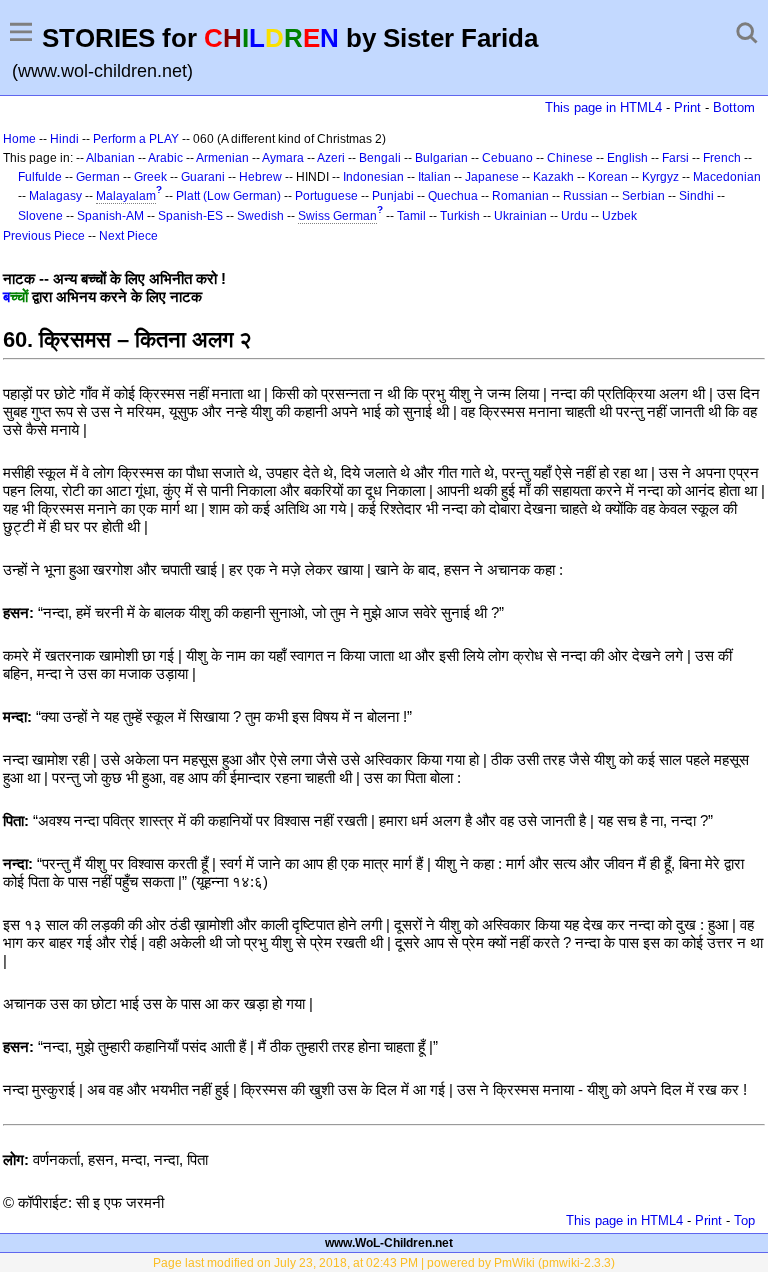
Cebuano (507, 158)
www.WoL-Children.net (389, 1243)
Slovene (40, 216)
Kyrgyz (660, 177)
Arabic (165, 158)
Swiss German (337, 216)
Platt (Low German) (228, 196)
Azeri (331, 158)
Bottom (734, 107)
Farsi (675, 158)
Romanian (520, 196)
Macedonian (727, 177)
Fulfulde (40, 177)
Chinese (570, 158)
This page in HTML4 (603, 107)
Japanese (492, 177)
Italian (434, 177)
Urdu (574, 216)
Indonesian (373, 177)
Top (744, 1220)
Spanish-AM (110, 216)
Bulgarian (441, 158)
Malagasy (55, 196)
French (722, 158)
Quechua (453, 196)
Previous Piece (44, 236)
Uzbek (619, 216)
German (98, 177)
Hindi (64, 139)
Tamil (411, 216)
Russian (585, 196)
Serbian (643, 196)
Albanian (110, 158)
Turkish (460, 216)
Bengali (380, 158)
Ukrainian (520, 216)
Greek (150, 177)
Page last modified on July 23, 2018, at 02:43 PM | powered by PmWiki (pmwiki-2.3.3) (384, 1263)
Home (19, 139)
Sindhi (696, 196)
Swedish (260, 216)
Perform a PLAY (136, 139)
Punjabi (393, 196)
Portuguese (326, 196)
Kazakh (553, 177)
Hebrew (260, 177)
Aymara (283, 158)
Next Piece (128, 236)
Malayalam (126, 196)
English (627, 158)
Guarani (203, 177)
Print (687, 107)
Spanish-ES (190, 216)
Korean (608, 177)
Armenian (222, 158)
